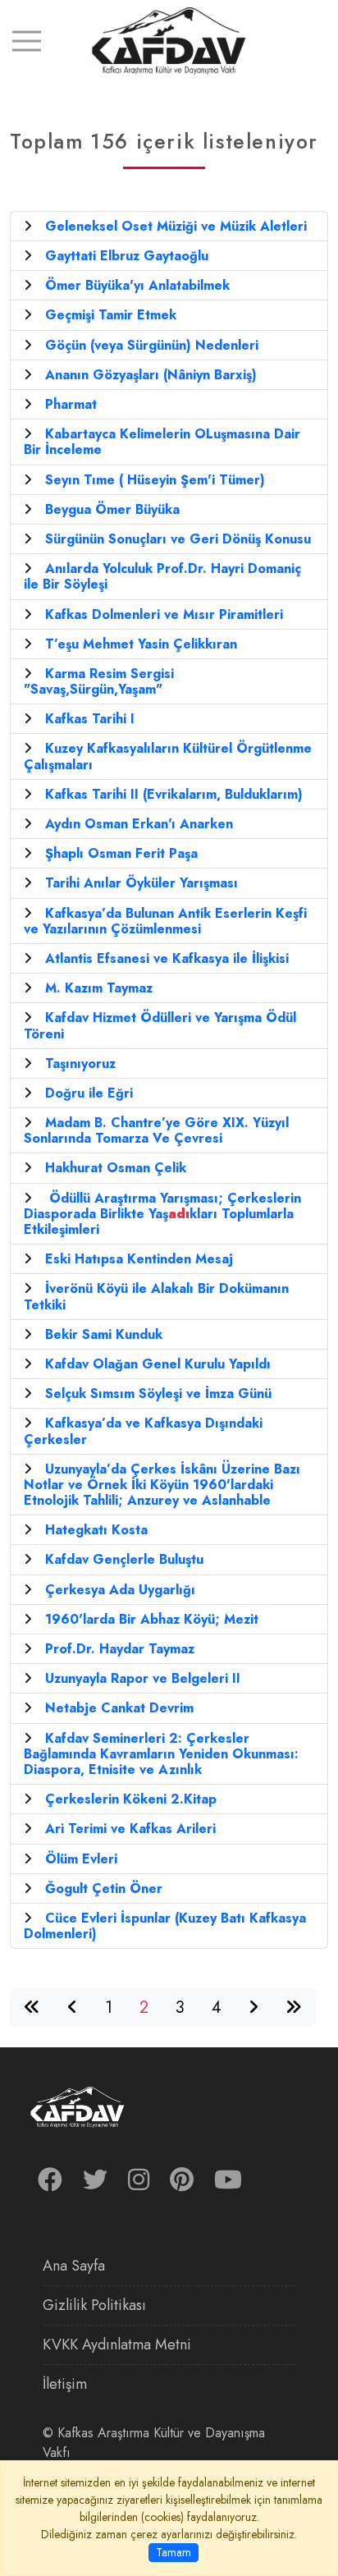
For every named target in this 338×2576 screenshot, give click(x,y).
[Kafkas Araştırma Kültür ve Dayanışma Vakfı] (169, 40)
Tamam (174, 2552)
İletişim (65, 2384)
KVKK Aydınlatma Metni (117, 2345)
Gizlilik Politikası (94, 2305)
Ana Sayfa (74, 2266)
